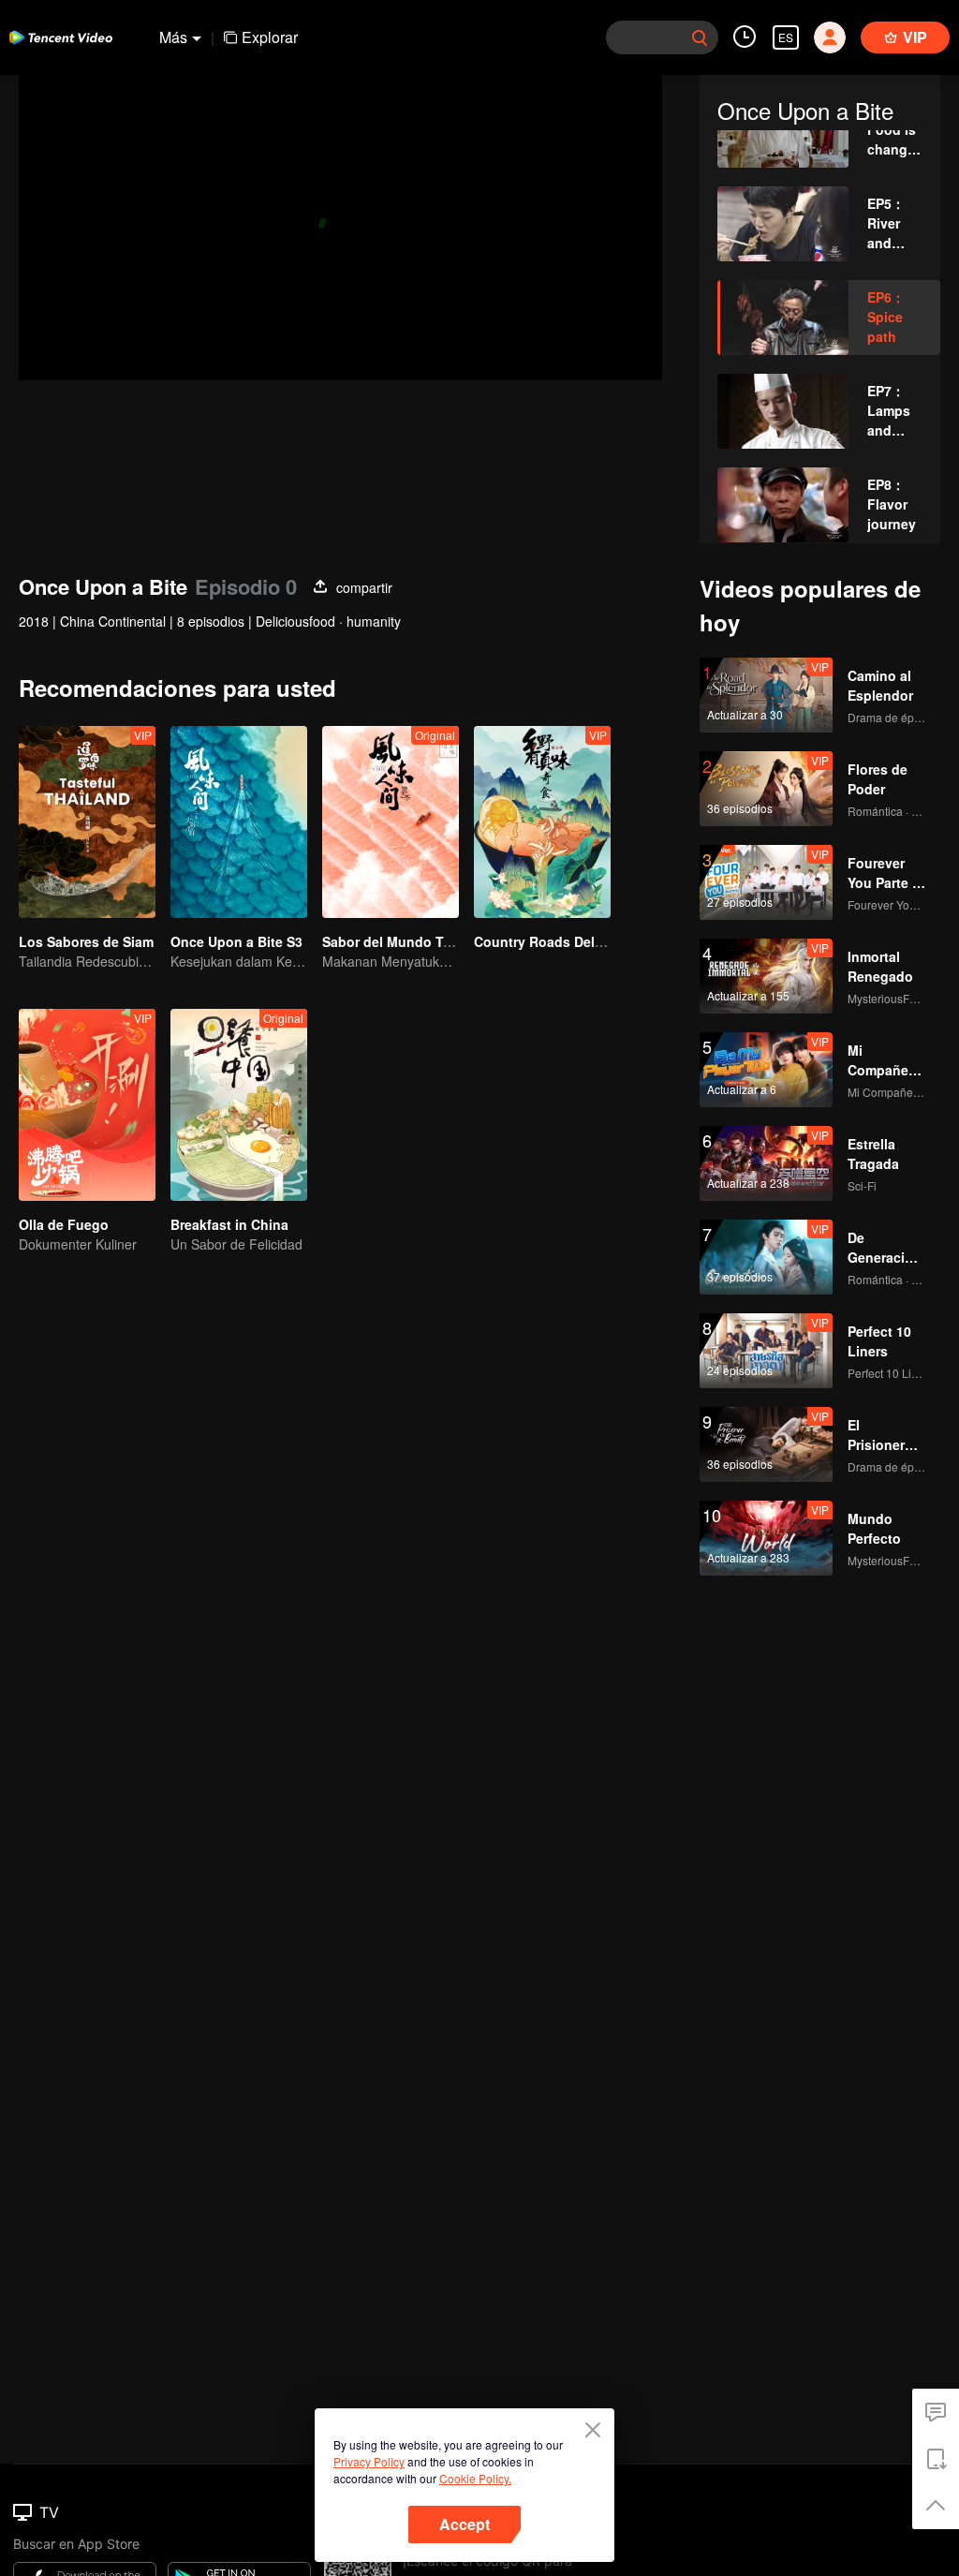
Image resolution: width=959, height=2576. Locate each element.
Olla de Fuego (64, 1224)
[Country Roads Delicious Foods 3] (542, 822)
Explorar (270, 37)
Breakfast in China (229, 1224)
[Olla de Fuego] (87, 1105)
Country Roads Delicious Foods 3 (582, 941)
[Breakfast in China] (239, 1105)
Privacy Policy (369, 2461)
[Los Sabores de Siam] (87, 822)
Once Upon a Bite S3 (236, 941)
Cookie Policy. (475, 2478)
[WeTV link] (61, 37)
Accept (465, 2524)
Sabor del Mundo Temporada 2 (420, 941)
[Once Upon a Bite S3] (239, 822)
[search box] (700, 37)
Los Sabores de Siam (86, 941)
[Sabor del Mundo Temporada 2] (391, 822)
